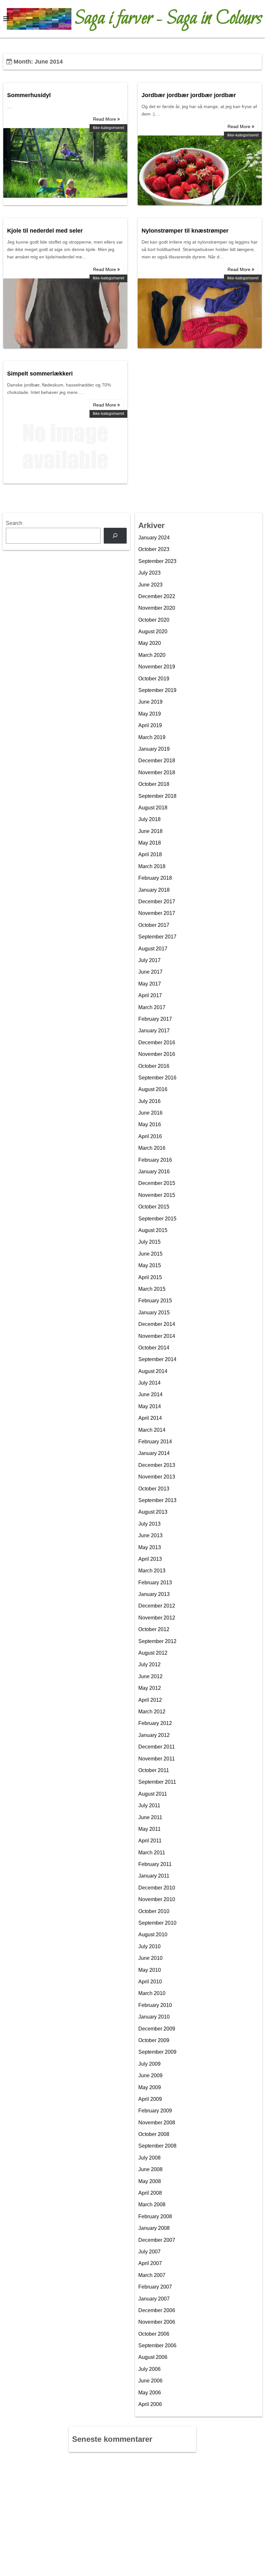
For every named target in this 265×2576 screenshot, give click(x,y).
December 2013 (157, 1465)
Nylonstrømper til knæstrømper (185, 231)
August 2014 (153, 1371)
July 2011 (149, 1805)
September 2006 (157, 2345)
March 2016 (152, 1148)
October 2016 (154, 1066)
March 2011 (152, 1853)
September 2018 (157, 796)
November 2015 (157, 1195)
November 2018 (157, 772)
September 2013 (157, 1500)
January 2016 (154, 1172)
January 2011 (154, 1876)
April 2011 (150, 1841)
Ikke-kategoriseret (108, 128)
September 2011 (157, 1782)
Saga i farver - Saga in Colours (168, 19)
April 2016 (150, 1136)
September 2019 (157, 690)
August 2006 (153, 2357)
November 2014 (157, 1336)
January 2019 (154, 749)
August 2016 (153, 1089)
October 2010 (154, 1911)
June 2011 (150, 1817)
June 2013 (150, 1535)
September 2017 (157, 937)
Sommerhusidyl (29, 95)
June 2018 (150, 831)
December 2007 (157, 2240)
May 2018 (150, 843)
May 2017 (150, 984)
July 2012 (149, 1664)
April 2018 (150, 854)
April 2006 (150, 2404)
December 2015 (157, 1183)
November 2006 (157, 2322)
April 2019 (150, 725)
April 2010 (150, 1982)
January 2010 (154, 2017)
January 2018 (154, 890)
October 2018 (154, 784)
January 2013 (154, 1594)
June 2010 (150, 1958)
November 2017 (157, 913)
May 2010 (150, 1970)
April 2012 (150, 1700)
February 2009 (155, 2111)
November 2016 (157, 1054)
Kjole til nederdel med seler (45, 231)
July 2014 (149, 1383)
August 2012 (153, 1653)
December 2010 (157, 1888)
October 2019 (154, 679)
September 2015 (157, 1219)
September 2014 (157, 1359)
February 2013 (155, 1583)
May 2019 (150, 714)
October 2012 (154, 1629)
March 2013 (152, 1571)
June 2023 (150, 585)
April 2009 (150, 2099)
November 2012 (157, 1618)
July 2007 (149, 2252)
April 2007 (150, 2263)
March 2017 (152, 1007)
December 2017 (157, 902)
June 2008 (150, 2169)
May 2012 (150, 1688)
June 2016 (150, 1113)
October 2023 (154, 549)
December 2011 (157, 1747)
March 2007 (152, 2275)
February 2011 (155, 1864)
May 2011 (149, 1829)
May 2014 (150, 1406)
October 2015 (154, 1207)
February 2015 (155, 1301)
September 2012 (157, 1641)
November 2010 (157, 1899)
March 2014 (152, 1430)
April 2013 (150, 1559)
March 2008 (152, 2205)
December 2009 (157, 2029)
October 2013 (154, 1489)
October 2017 (154, 925)
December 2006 (157, 2310)
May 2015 (150, 1265)
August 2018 (153, 808)
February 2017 (155, 1019)
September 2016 (157, 1078)
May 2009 (150, 2087)
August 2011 (153, 1794)
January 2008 (154, 2228)
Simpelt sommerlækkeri (40, 374)
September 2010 (157, 1923)
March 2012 (152, 1712)
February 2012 (155, 1723)
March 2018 (152, 866)
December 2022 (157, 596)
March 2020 (152, 655)
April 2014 (150, 1418)
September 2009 (157, 2052)
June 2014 (150, 1394)
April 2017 (150, 995)
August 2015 (153, 1230)
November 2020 (157, 608)
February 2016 (155, 1160)
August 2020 (153, 631)
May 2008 (150, 2181)
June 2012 (150, 1676)
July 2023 (149, 573)
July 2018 (149, 819)
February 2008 (155, 2216)
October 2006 (154, 2334)
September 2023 (157, 561)
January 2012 (154, 1735)
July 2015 (149, 1242)
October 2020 (154, 620)
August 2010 (153, 1935)
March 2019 (152, 737)
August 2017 (153, 949)
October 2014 (154, 1348)
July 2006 (149, 2369)
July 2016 (149, 1101)
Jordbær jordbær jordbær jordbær (189, 95)
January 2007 (154, 2299)
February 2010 (155, 2005)
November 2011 (157, 1759)
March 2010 (152, 1993)
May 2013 (150, 1547)
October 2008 (154, 2134)
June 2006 (150, 2381)
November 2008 (157, 2123)
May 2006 (150, 2393)
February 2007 (155, 2287)
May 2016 (150, 1124)
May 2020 (150, 643)
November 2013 (157, 1477)
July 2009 (149, 2064)
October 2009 (154, 2040)
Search (14, 523)
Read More (105, 119)
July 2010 (149, 1946)
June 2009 (150, 2075)
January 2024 (154, 538)
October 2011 (154, 1770)
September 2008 (157, 2146)
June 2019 (150, 702)
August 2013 (153, 1512)
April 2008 (150, 2193)
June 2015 (150, 1254)
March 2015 (152, 1289)
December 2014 (157, 1324)
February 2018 (155, 878)
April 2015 (150, 1277)
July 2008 (149, 2158)
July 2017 (149, 960)
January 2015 (154, 1313)
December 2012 (157, 1606)
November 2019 (157, 667)
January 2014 (154, 1453)
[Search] (115, 536)
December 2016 (157, 1042)
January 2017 (154, 1031)
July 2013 (149, 1524)
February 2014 (155, 1442)
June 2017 (150, 972)
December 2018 (157, 761)
